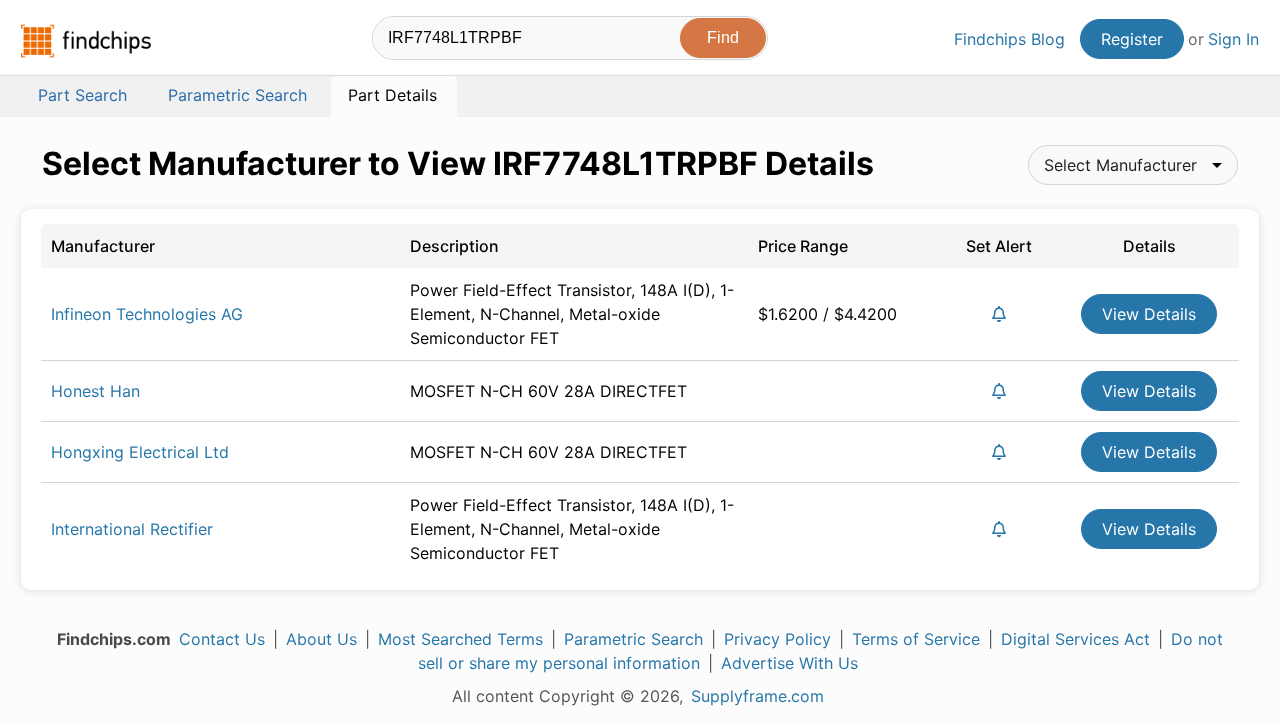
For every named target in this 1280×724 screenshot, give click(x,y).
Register (1132, 39)
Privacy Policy (777, 639)
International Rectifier (132, 529)
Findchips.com (86, 41)
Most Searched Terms (460, 639)
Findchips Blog (1009, 39)
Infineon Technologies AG (147, 314)
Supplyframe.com (757, 696)
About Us (321, 639)
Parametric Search (633, 639)
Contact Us (222, 639)
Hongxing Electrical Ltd (140, 452)
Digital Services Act (1075, 639)
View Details (1149, 314)
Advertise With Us (789, 663)
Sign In (1233, 39)
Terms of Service (916, 639)
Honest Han (95, 391)
